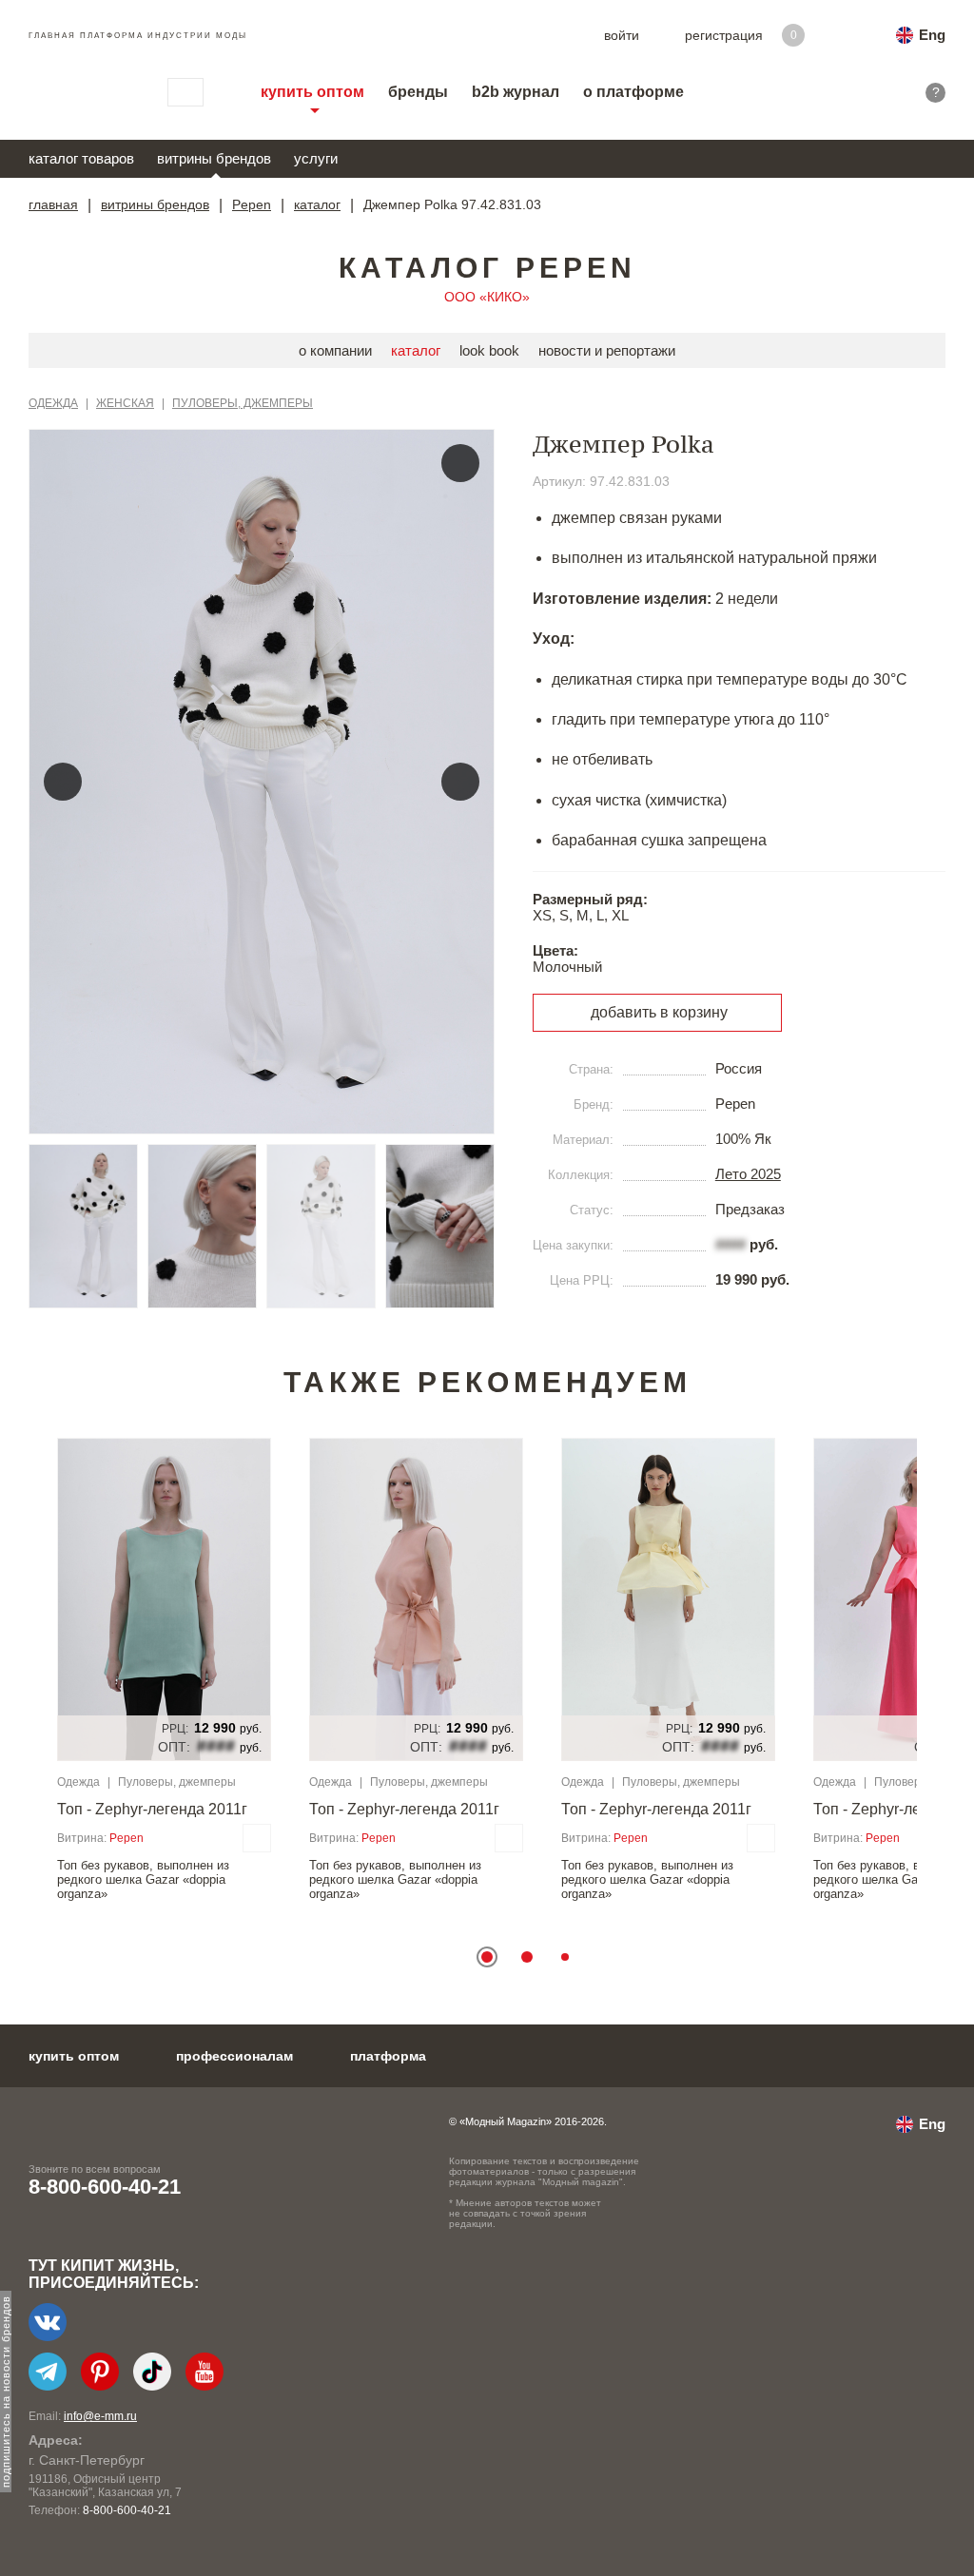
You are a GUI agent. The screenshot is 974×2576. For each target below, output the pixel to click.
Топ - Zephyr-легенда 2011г (152, 1809)
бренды (418, 92)
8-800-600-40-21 (105, 2187)
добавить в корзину (659, 1012)
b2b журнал (516, 92)
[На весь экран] (460, 463)
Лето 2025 (748, 1174)
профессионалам (234, 2056)
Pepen (252, 204)
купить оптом (312, 92)
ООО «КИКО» (487, 297)
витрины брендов (214, 158)
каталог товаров (81, 158)
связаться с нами (185, 92)
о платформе (633, 92)
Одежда (53, 403)
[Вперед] (460, 782)
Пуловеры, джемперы (243, 403)
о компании (335, 350)
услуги (316, 158)
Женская (125, 403)
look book (489, 350)
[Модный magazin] (79, 92)
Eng (932, 35)
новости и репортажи (607, 350)
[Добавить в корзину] (257, 1838)
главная (53, 204)
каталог (317, 204)
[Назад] (63, 782)
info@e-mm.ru (100, 2416)
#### (730, 1244)
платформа (388, 2056)
